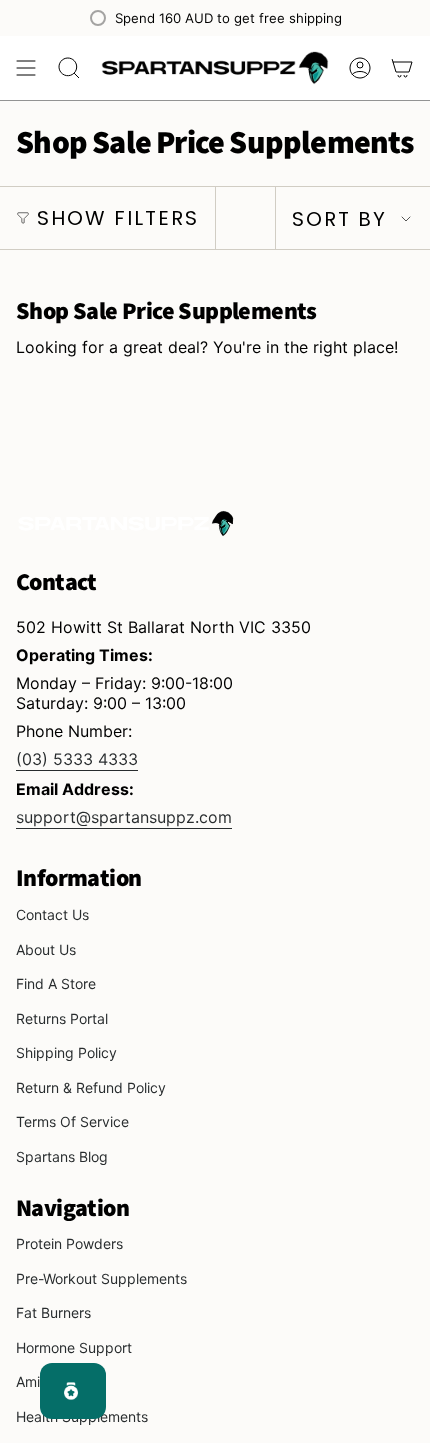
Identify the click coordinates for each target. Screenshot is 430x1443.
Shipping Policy (66, 1052)
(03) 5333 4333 (77, 759)
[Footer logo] (126, 523)
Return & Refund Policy (91, 1087)
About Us (46, 949)
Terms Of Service (72, 1121)
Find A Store (56, 983)
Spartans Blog (62, 1156)
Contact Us (52, 914)
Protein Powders (69, 1243)
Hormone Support (74, 1347)
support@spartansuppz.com (124, 817)
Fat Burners (53, 1312)
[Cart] (402, 68)
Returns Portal (62, 1018)
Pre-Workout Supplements (101, 1278)
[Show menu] (26, 68)
